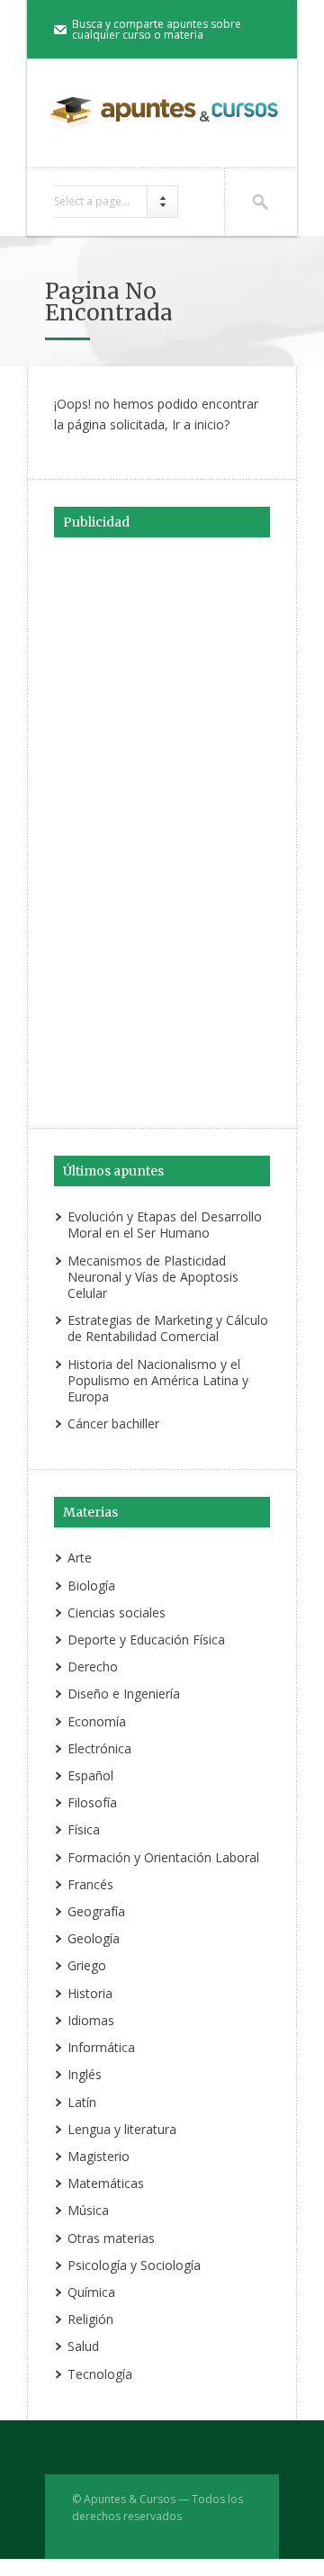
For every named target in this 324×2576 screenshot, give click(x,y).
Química (91, 2292)
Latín (82, 2102)
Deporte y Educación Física (146, 1639)
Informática (101, 2047)
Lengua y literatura (122, 2129)
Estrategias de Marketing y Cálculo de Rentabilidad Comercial (168, 1328)
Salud (83, 2346)
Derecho (93, 1666)
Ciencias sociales (117, 1612)
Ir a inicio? (201, 424)
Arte (80, 1558)
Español (90, 1775)
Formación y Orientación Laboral (163, 1857)
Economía (97, 1721)
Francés (90, 1884)
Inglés (85, 2074)
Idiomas (91, 2020)
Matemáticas (106, 2183)
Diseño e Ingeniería (124, 1693)
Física (84, 1829)
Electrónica (99, 1748)
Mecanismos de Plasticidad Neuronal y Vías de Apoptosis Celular (153, 1277)
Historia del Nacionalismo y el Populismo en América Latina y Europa (158, 1380)
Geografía (96, 1911)
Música (88, 2210)
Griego (87, 1965)
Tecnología (100, 2374)
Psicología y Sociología (134, 2265)
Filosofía (92, 1802)
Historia (90, 1993)
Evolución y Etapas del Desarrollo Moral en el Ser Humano (165, 1225)
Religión (90, 2319)
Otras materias (111, 2238)
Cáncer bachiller (113, 1423)
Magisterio (99, 2156)
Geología (94, 1938)
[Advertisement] (162, 830)
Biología (91, 1585)
